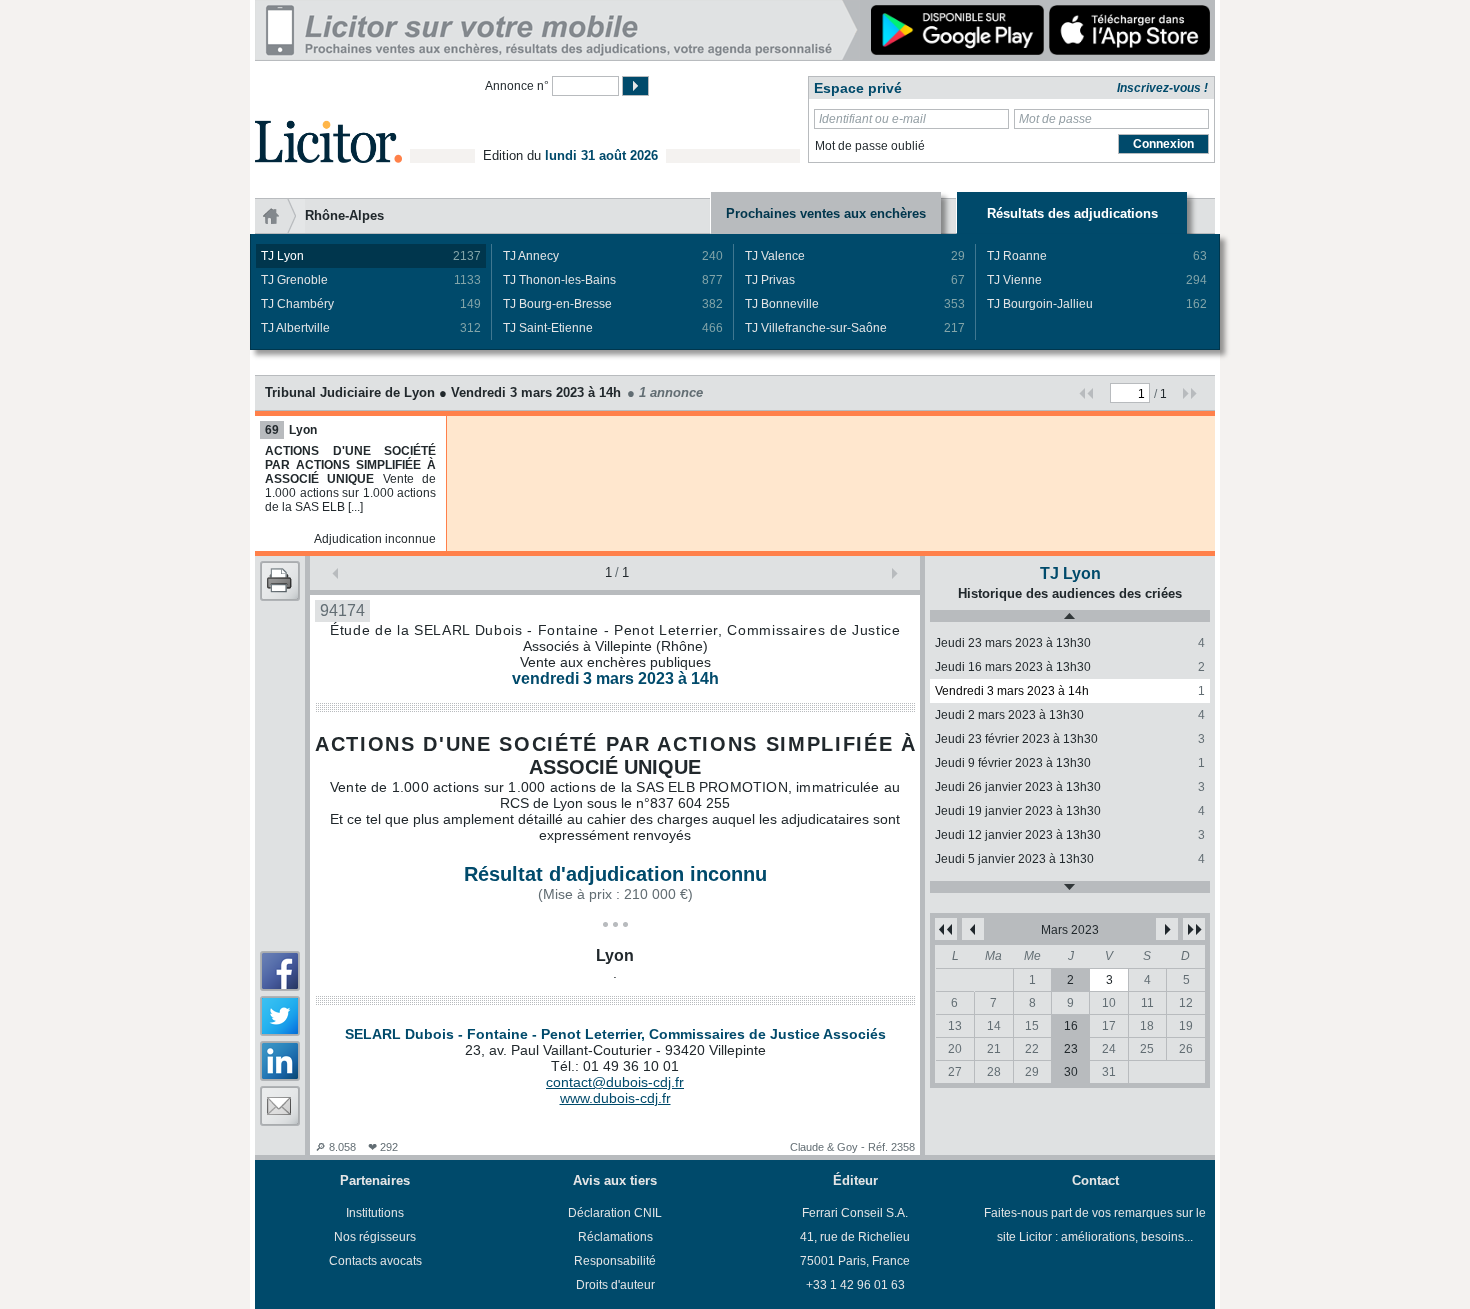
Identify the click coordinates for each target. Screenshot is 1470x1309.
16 (1071, 1026)
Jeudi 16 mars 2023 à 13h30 (1070, 667)
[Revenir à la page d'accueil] (328, 118)
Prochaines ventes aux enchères (826, 213)
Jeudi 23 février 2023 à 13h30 (1070, 739)
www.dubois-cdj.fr (615, 1098)
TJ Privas (855, 280)
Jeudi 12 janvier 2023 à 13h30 (1070, 835)
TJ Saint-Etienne (613, 328)
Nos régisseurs (375, 1237)
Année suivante (1194, 929)
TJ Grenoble (371, 280)
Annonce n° (517, 86)
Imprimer (280, 581)
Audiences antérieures (1070, 616)
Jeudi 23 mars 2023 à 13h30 (1070, 643)
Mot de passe (1055, 119)
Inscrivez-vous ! (1162, 88)
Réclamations (615, 1237)
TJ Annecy (613, 256)
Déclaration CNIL (615, 1213)
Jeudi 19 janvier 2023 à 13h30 (1070, 811)
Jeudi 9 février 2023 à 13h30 (1070, 763)
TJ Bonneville (855, 304)
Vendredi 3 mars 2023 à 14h (1070, 691)
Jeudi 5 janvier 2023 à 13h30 (1070, 859)
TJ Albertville (371, 328)
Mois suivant (1167, 929)
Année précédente (946, 929)
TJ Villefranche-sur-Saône (855, 328)
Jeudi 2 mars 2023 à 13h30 (1070, 715)
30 (1071, 1072)
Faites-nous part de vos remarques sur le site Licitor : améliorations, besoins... (1095, 1225)
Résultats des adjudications (1072, 213)
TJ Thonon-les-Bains (613, 280)
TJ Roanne (1097, 256)
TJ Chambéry (371, 304)
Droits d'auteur (615, 1285)
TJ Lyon (371, 256)
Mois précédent (973, 929)
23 (1071, 1049)
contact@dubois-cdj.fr (615, 1082)
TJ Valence (855, 256)
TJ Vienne (1097, 280)
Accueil (280, 216)
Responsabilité (615, 1261)
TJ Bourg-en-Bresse (613, 304)
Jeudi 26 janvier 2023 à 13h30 (1070, 787)
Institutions (375, 1213)
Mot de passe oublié (870, 146)
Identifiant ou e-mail (872, 119)
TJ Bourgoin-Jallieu (1097, 304)
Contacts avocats (375, 1261)
